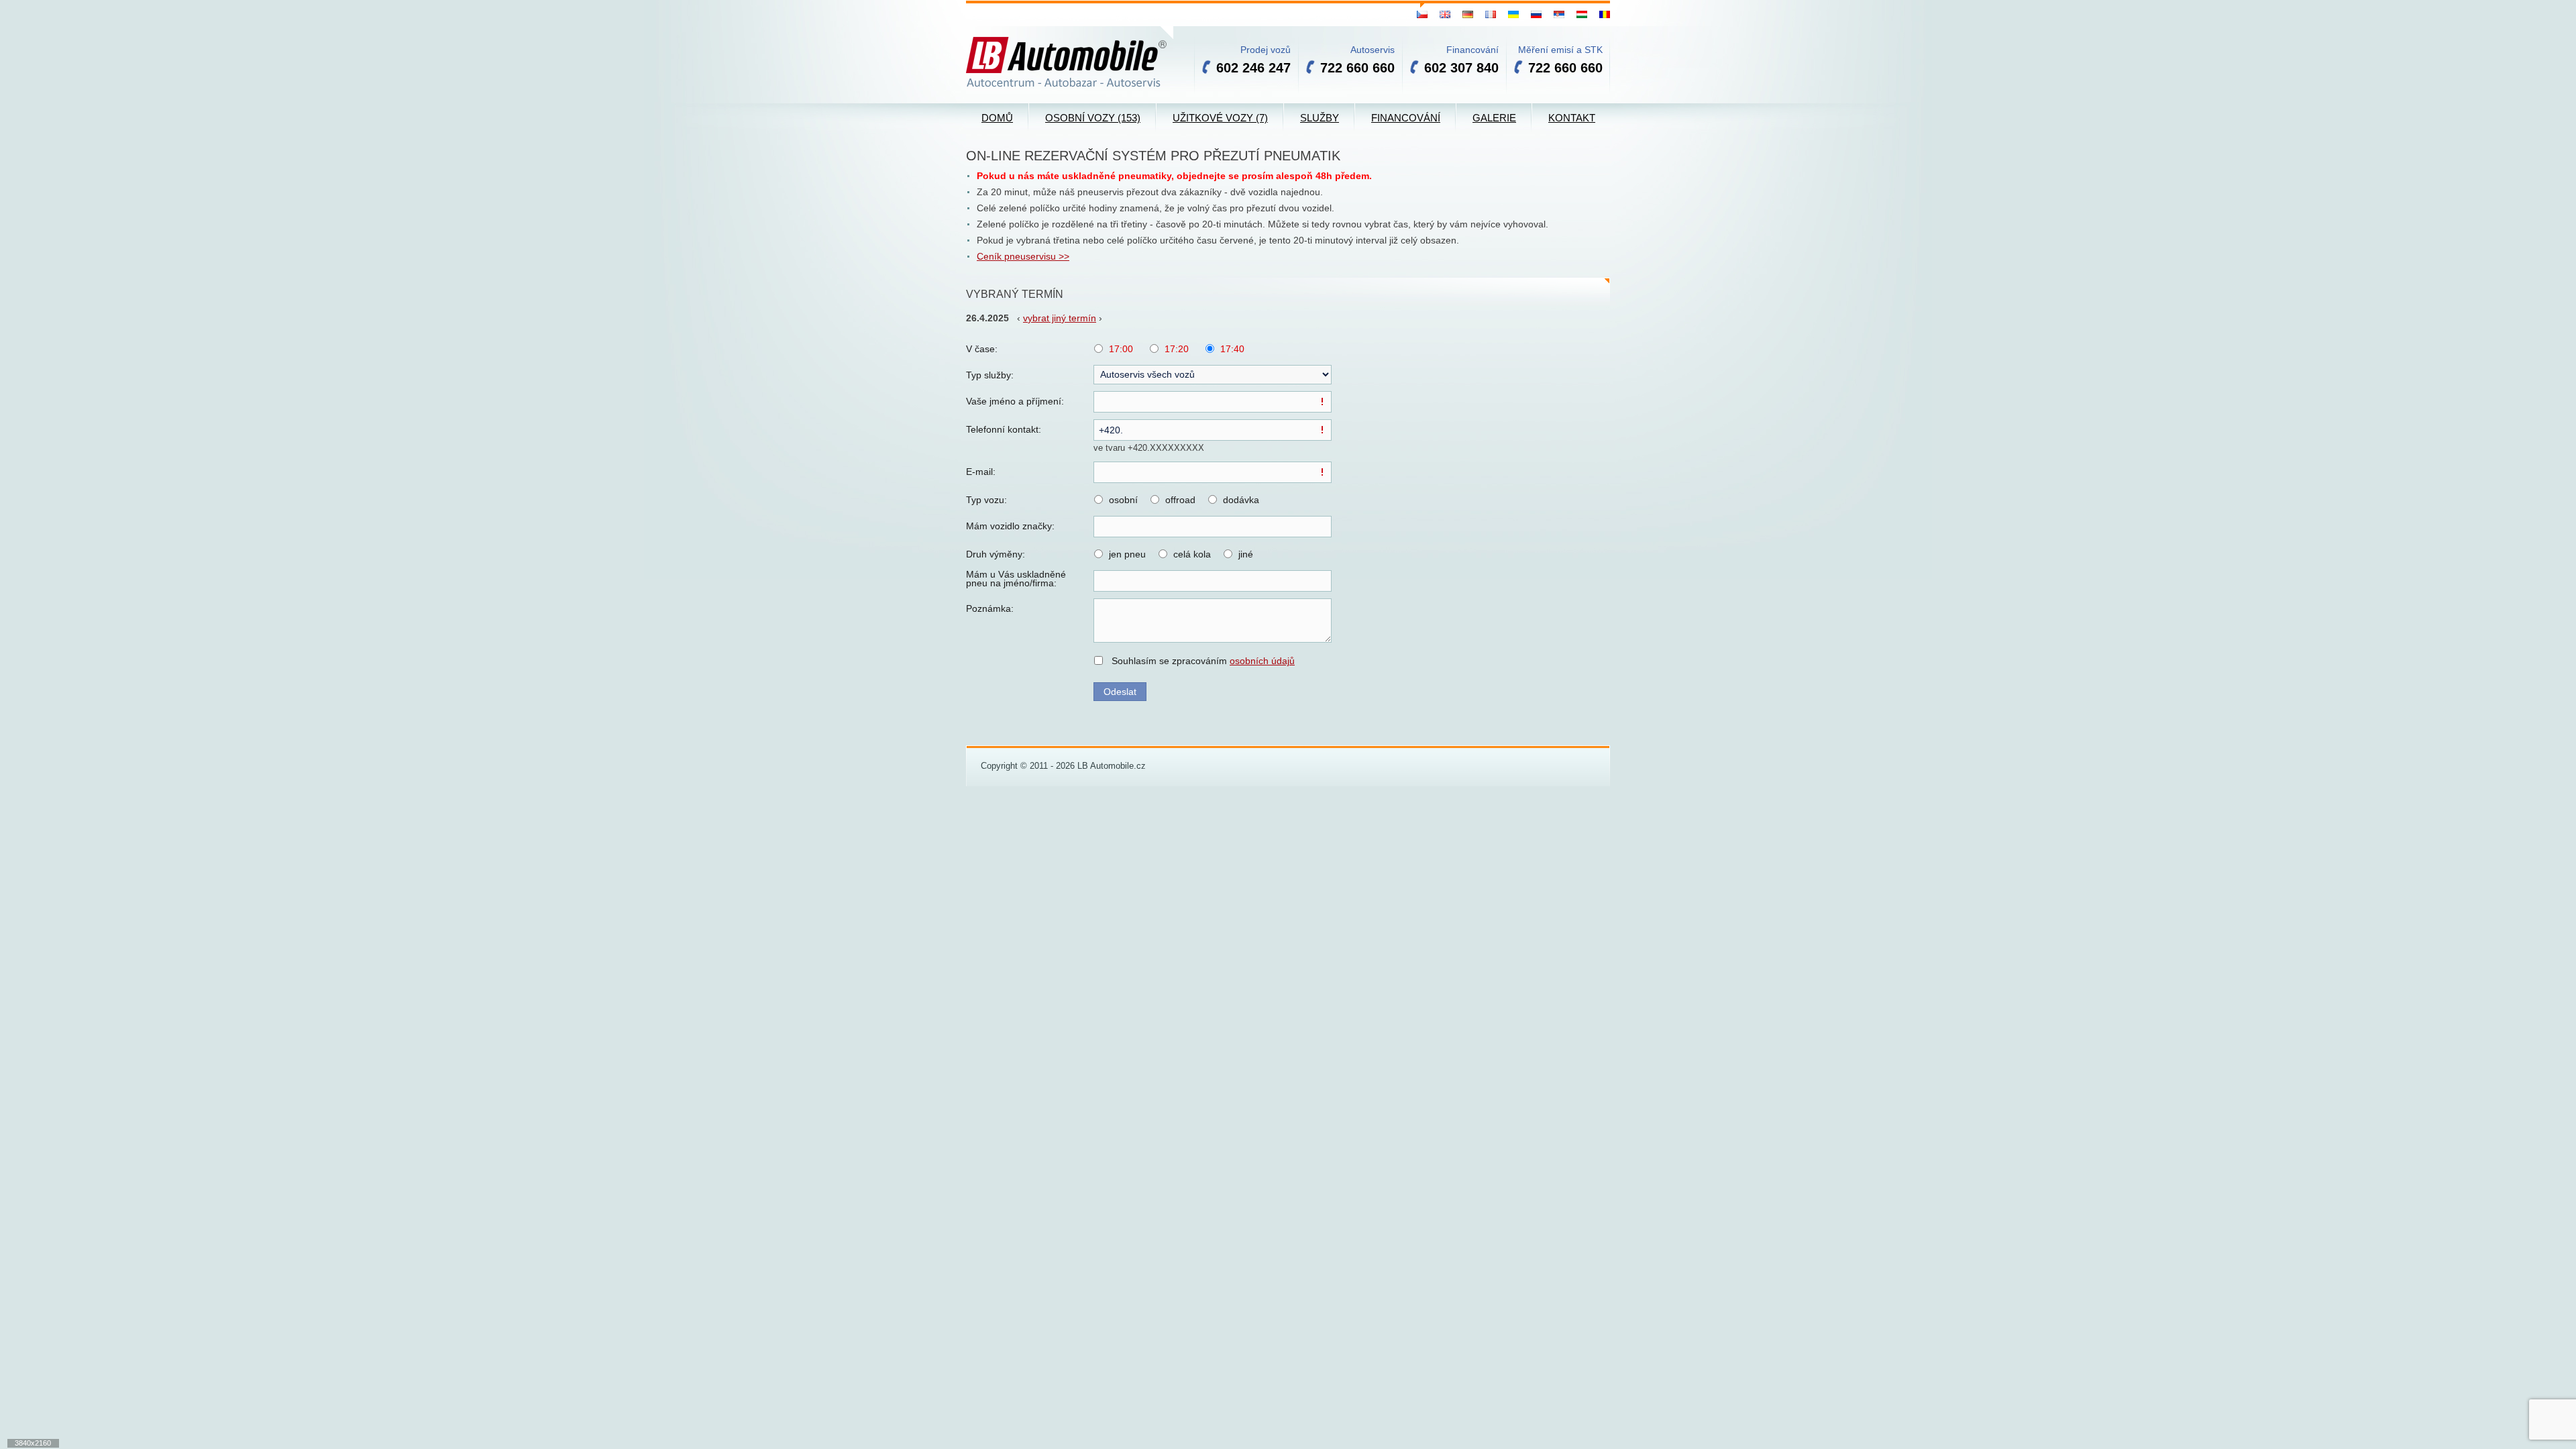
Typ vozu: (986, 500)
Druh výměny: (996, 554)
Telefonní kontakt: (1004, 429)
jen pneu (1127, 554)
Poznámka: (990, 608)
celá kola (1192, 554)
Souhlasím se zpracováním (1203, 661)
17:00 (1121, 349)
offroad (1180, 500)
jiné (1246, 554)
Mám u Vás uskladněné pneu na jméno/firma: (1016, 579)
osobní (1123, 500)
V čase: (982, 349)
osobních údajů (1262, 661)
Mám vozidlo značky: (1010, 526)
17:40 (1232, 349)
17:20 (1177, 349)
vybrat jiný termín (1060, 318)
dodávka (1241, 500)
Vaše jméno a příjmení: (1015, 401)
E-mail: (981, 472)
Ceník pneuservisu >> (1023, 256)
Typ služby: (990, 375)
